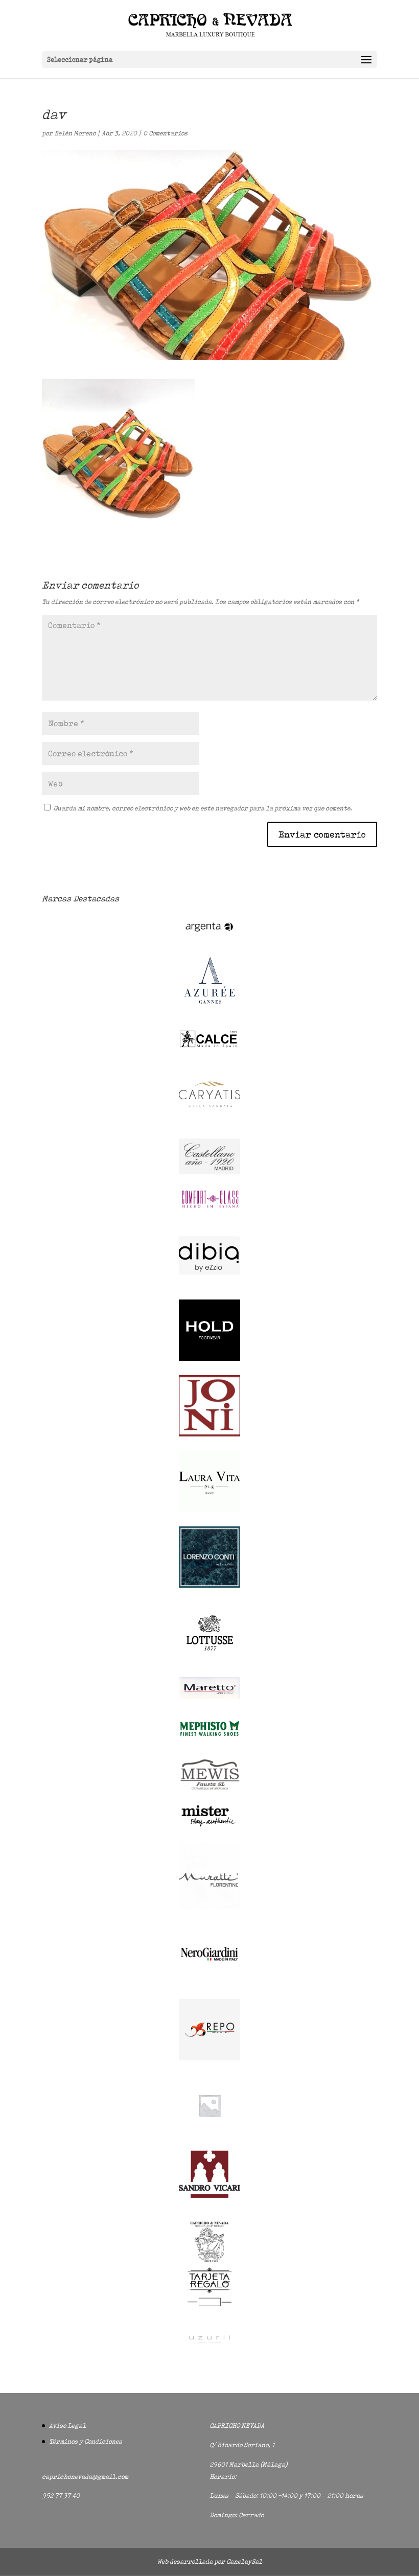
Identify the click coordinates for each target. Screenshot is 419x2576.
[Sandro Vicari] (209, 2196)
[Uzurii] (209, 2352)
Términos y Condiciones (86, 2441)
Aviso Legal (67, 2426)
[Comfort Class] (209, 1208)
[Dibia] (209, 1283)
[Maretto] (209, 1697)
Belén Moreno (75, 133)
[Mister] (209, 1825)
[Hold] (209, 1359)
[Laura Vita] (209, 1510)
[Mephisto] (209, 1742)
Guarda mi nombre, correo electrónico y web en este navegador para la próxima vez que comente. (203, 808)
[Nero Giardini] (209, 1982)
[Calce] (209, 1047)
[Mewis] (209, 1789)
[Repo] (209, 2058)
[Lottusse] (209, 1661)
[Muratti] (209, 1907)
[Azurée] (209, 1012)
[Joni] (209, 1434)
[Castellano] (209, 1172)
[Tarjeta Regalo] (209, 2308)
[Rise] (209, 2134)
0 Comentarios (165, 133)
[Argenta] (209, 936)
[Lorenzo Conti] (209, 1585)
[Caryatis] (209, 1122)
